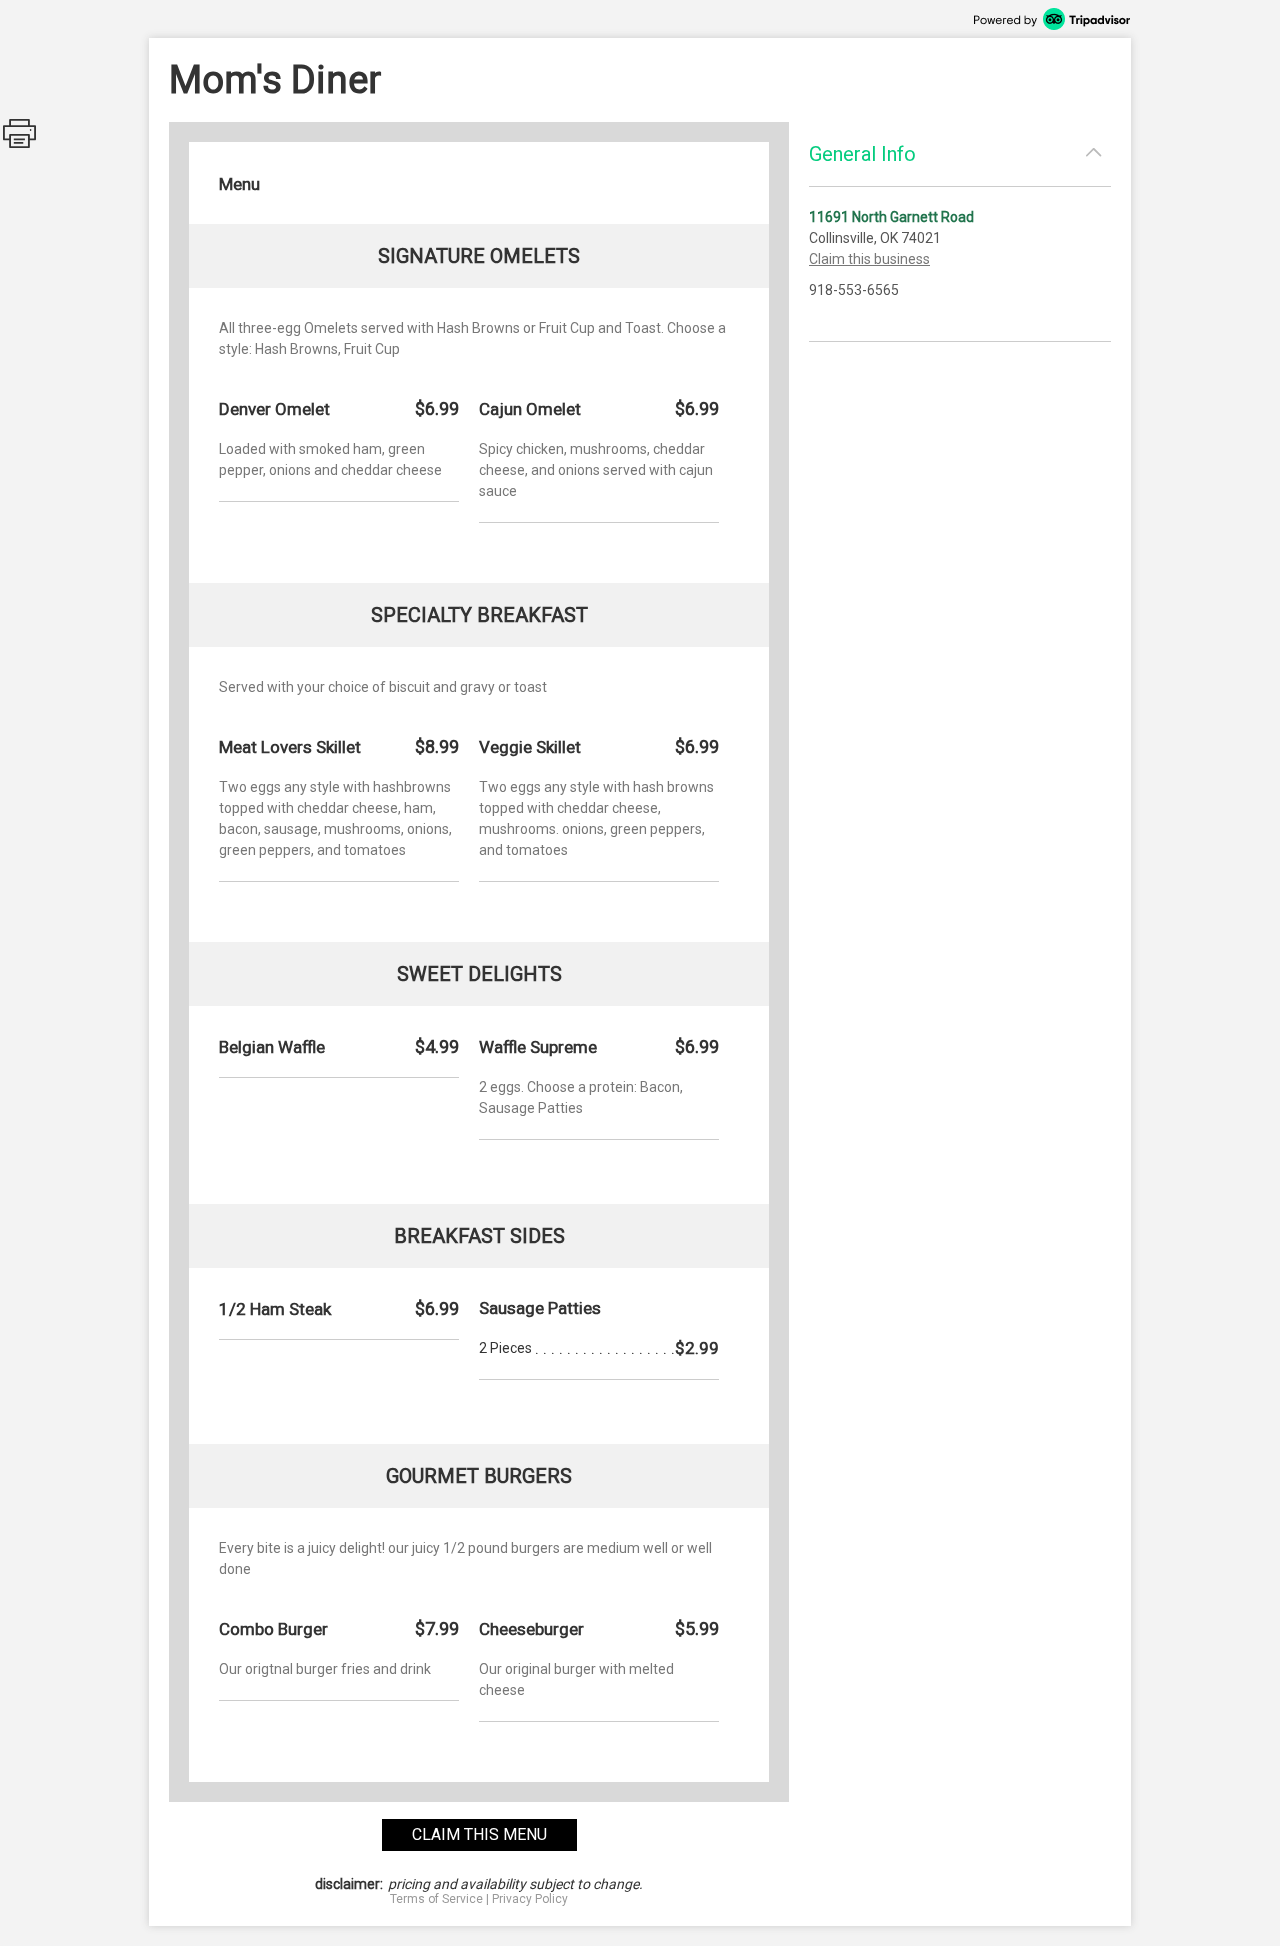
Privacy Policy (530, 1899)
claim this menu (479, 1834)
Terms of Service (436, 1899)
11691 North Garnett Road (891, 217)
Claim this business (869, 259)
